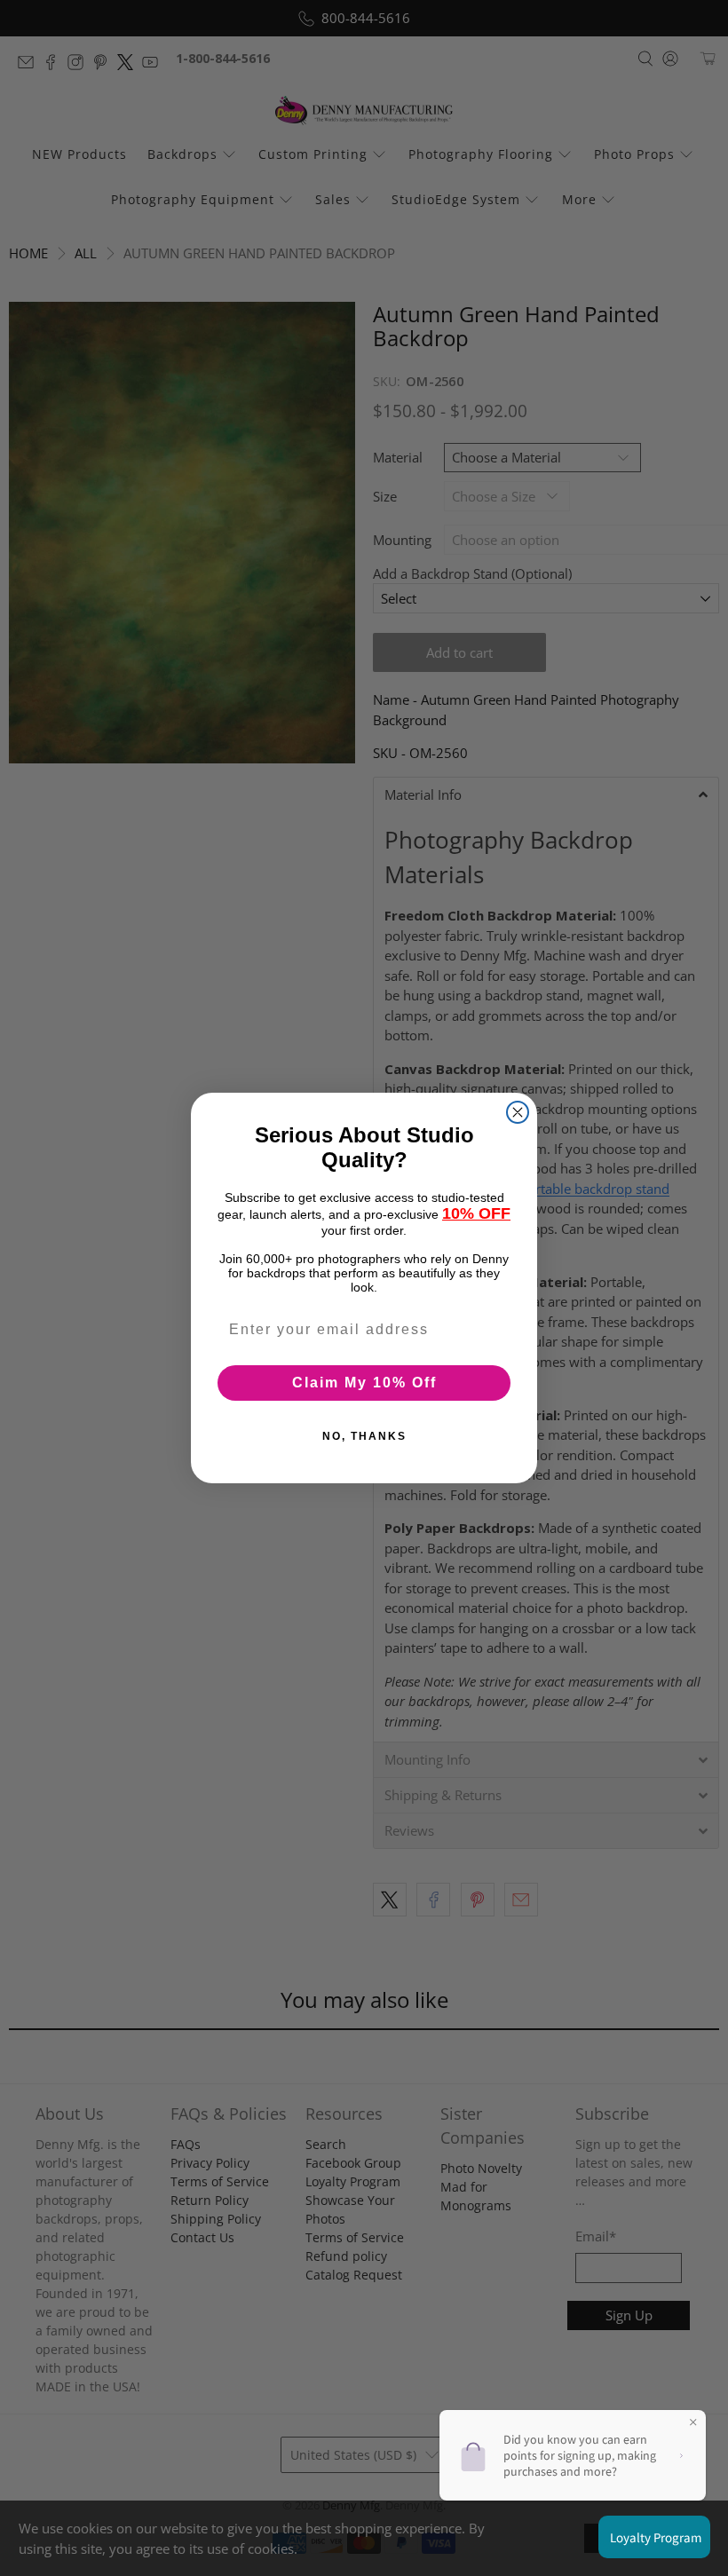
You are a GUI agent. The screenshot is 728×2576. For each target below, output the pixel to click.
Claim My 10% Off (364, 1383)
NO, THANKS (364, 1436)
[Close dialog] (518, 1112)
